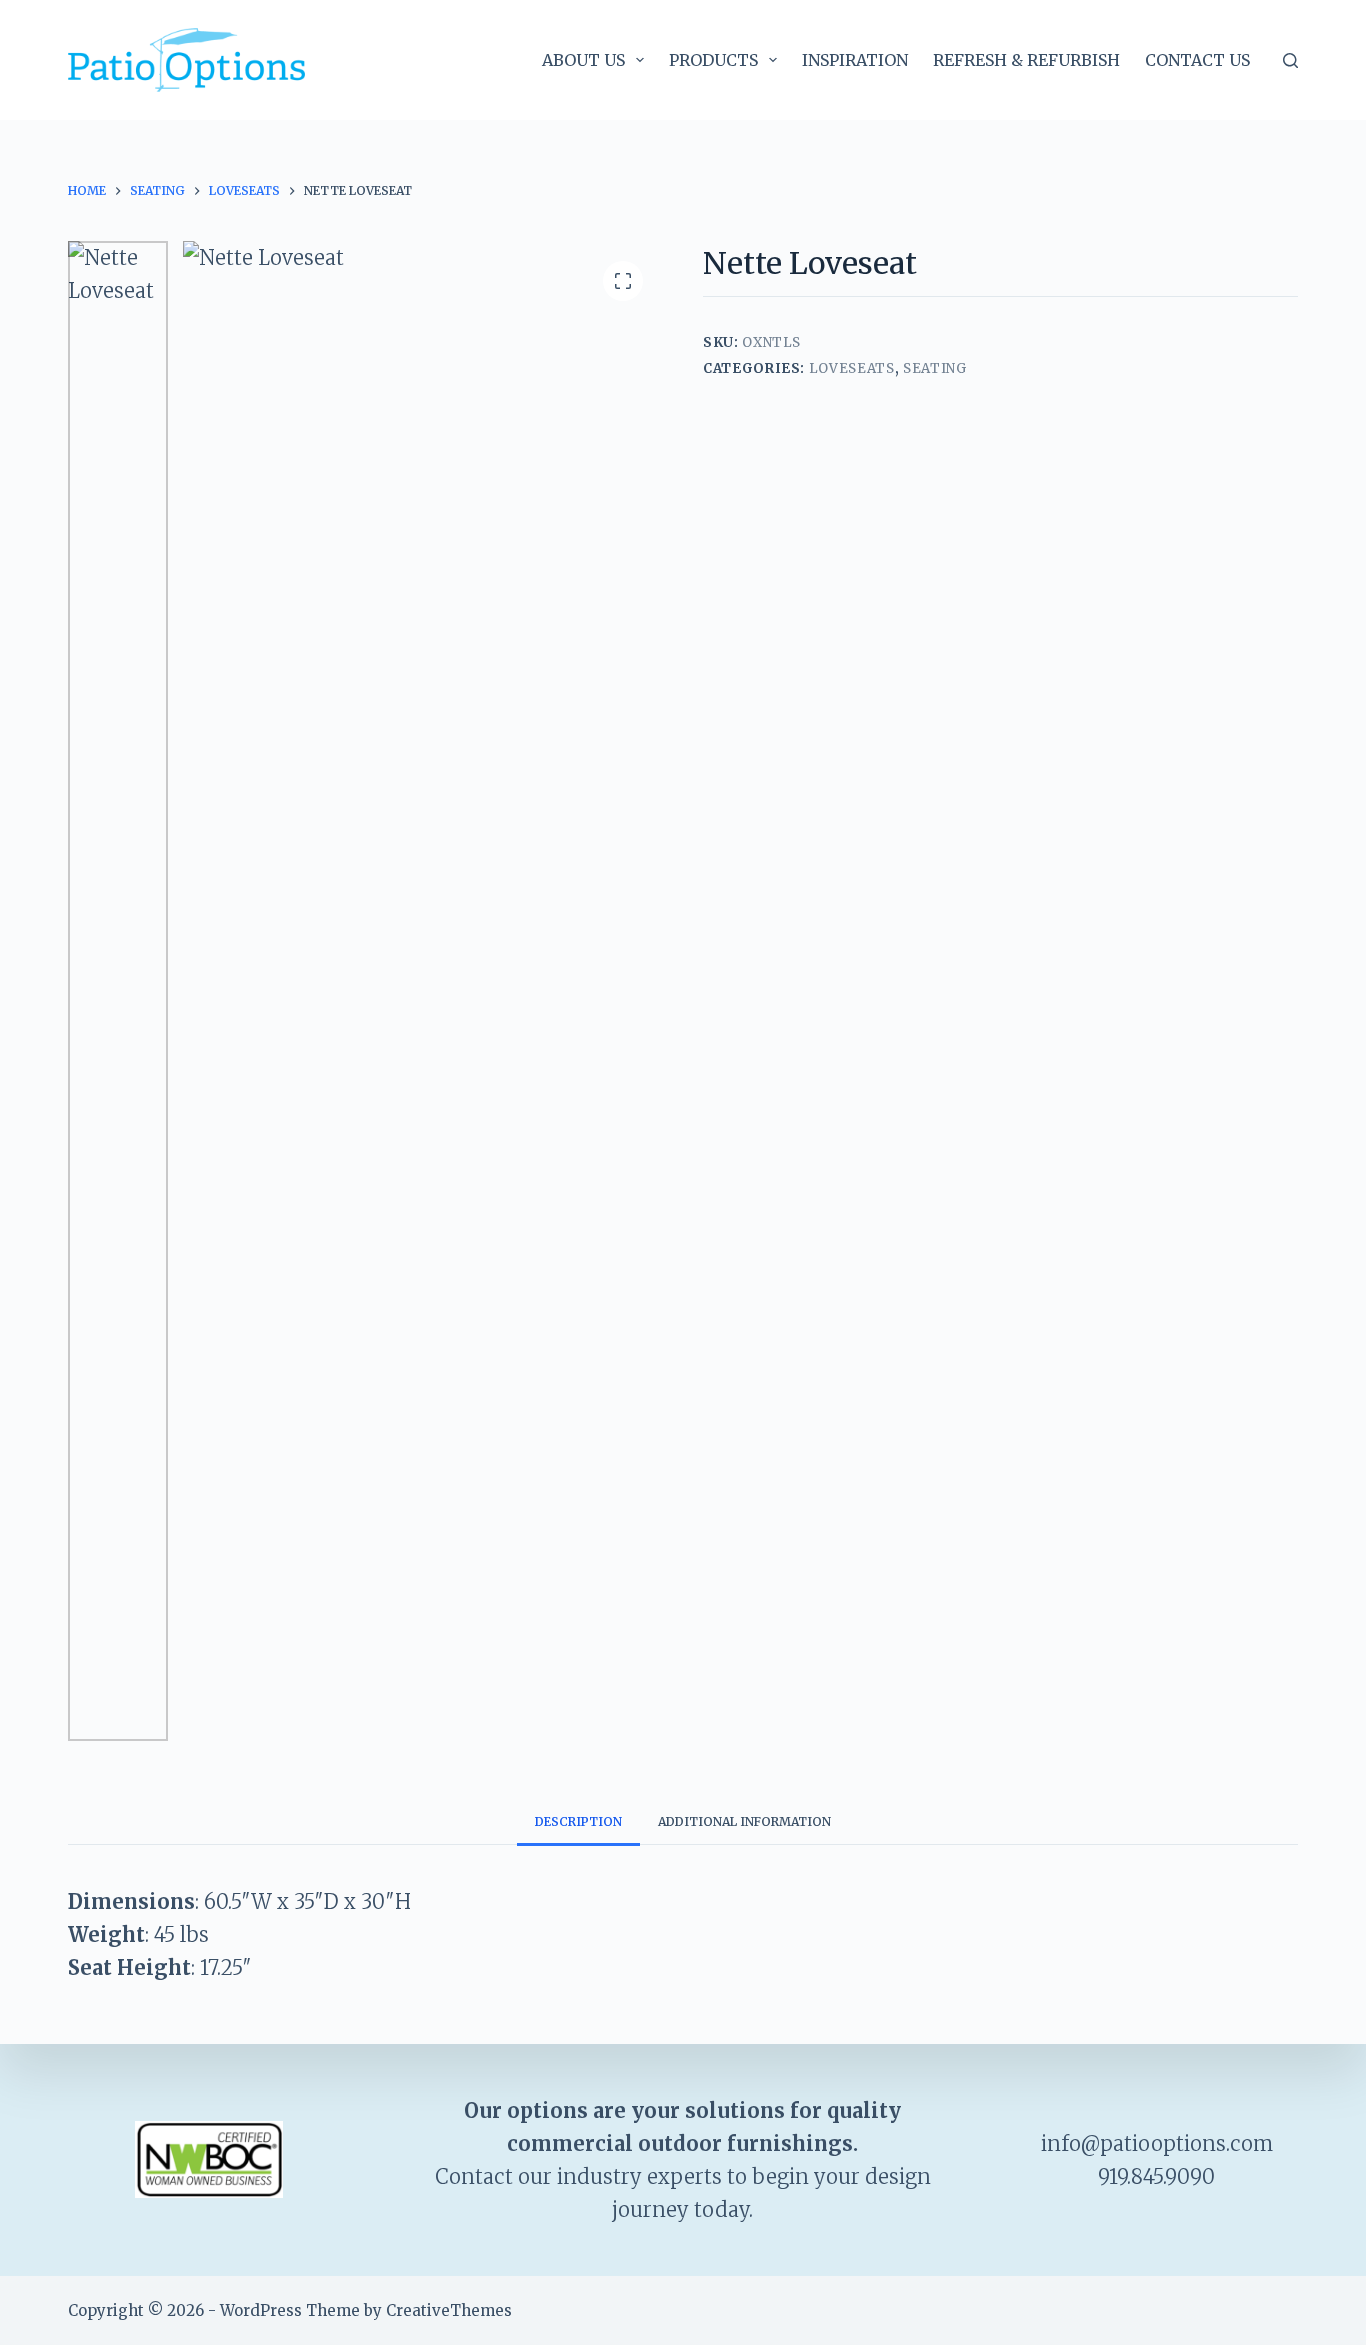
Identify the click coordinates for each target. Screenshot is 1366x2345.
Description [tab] (578, 1821)
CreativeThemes (449, 2310)
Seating (935, 368)
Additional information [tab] (744, 1821)
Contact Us (1197, 60)
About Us (583, 60)
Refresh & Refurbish (1026, 60)
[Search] (1290, 60)
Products (713, 60)
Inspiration (855, 60)
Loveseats (852, 368)
